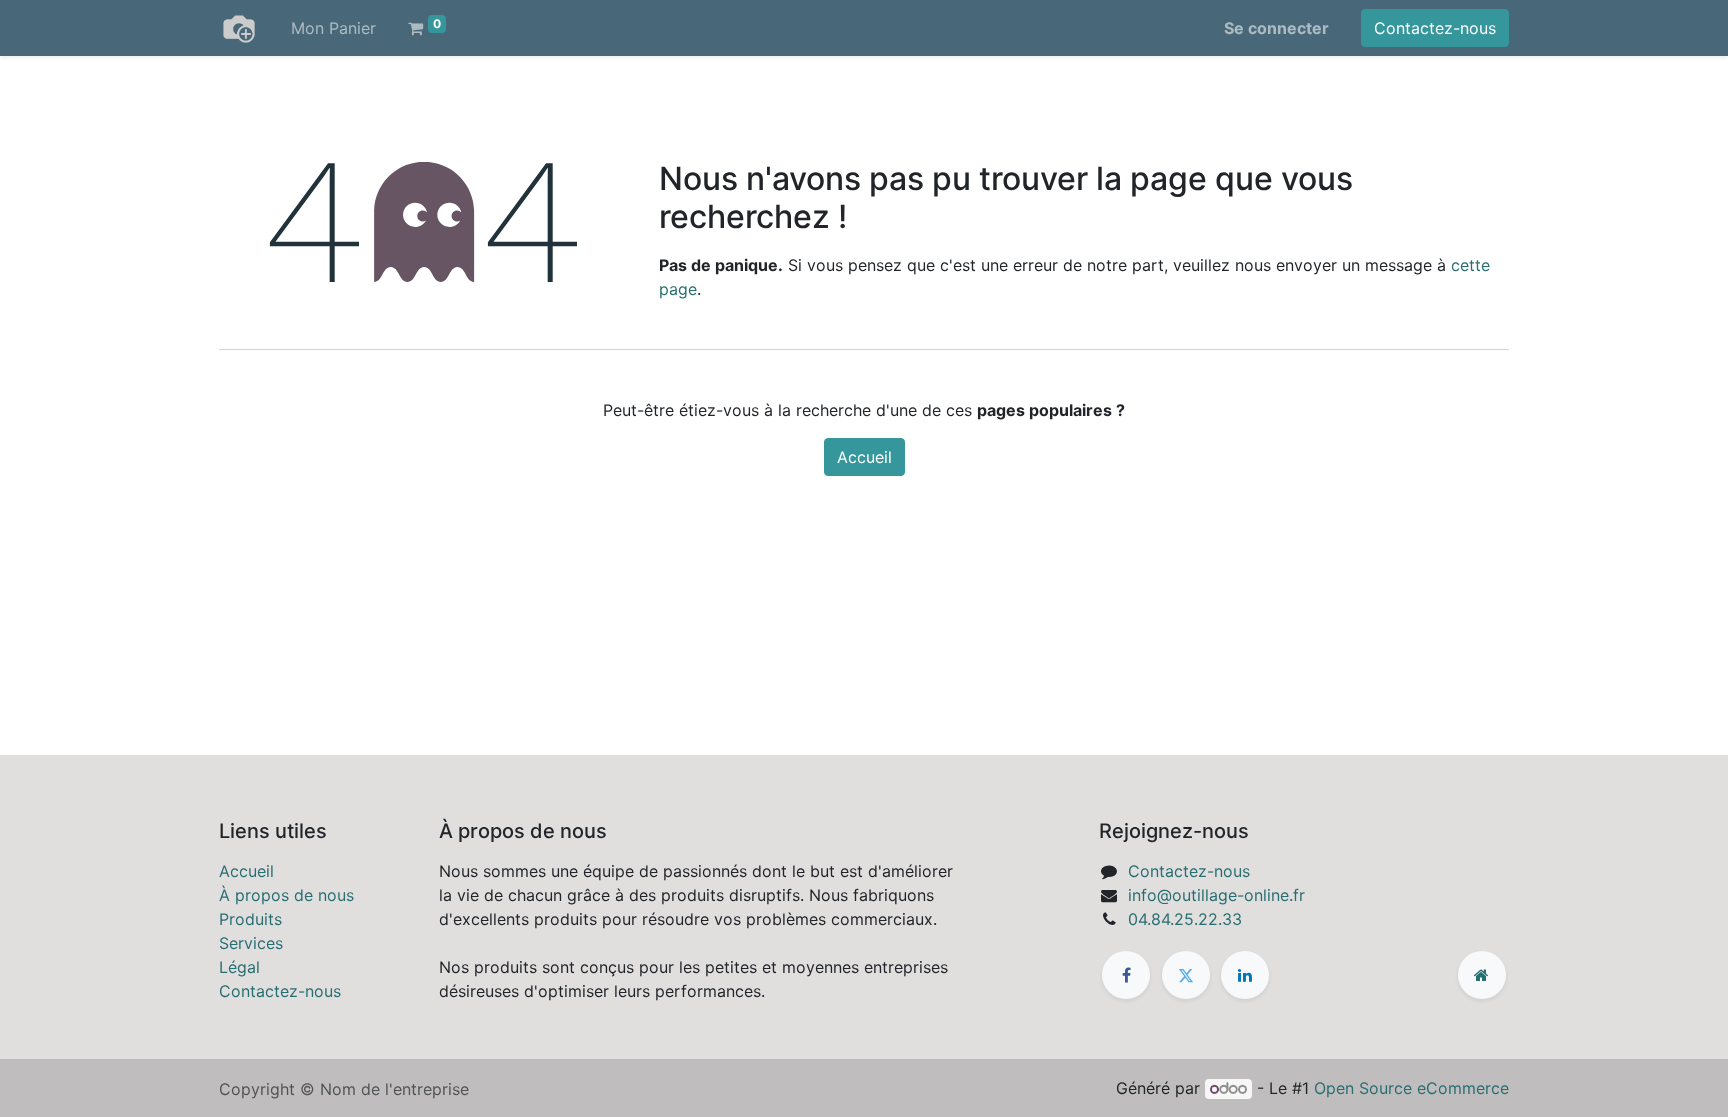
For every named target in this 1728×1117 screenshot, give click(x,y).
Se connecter (1276, 28)
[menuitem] (333, 28)
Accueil (864, 457)
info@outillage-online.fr (1216, 895)
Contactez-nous (1435, 28)
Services (251, 943)
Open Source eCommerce (1411, 1088)
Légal (239, 967)
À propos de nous (286, 895)
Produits (250, 919)
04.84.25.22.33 (1185, 919)
